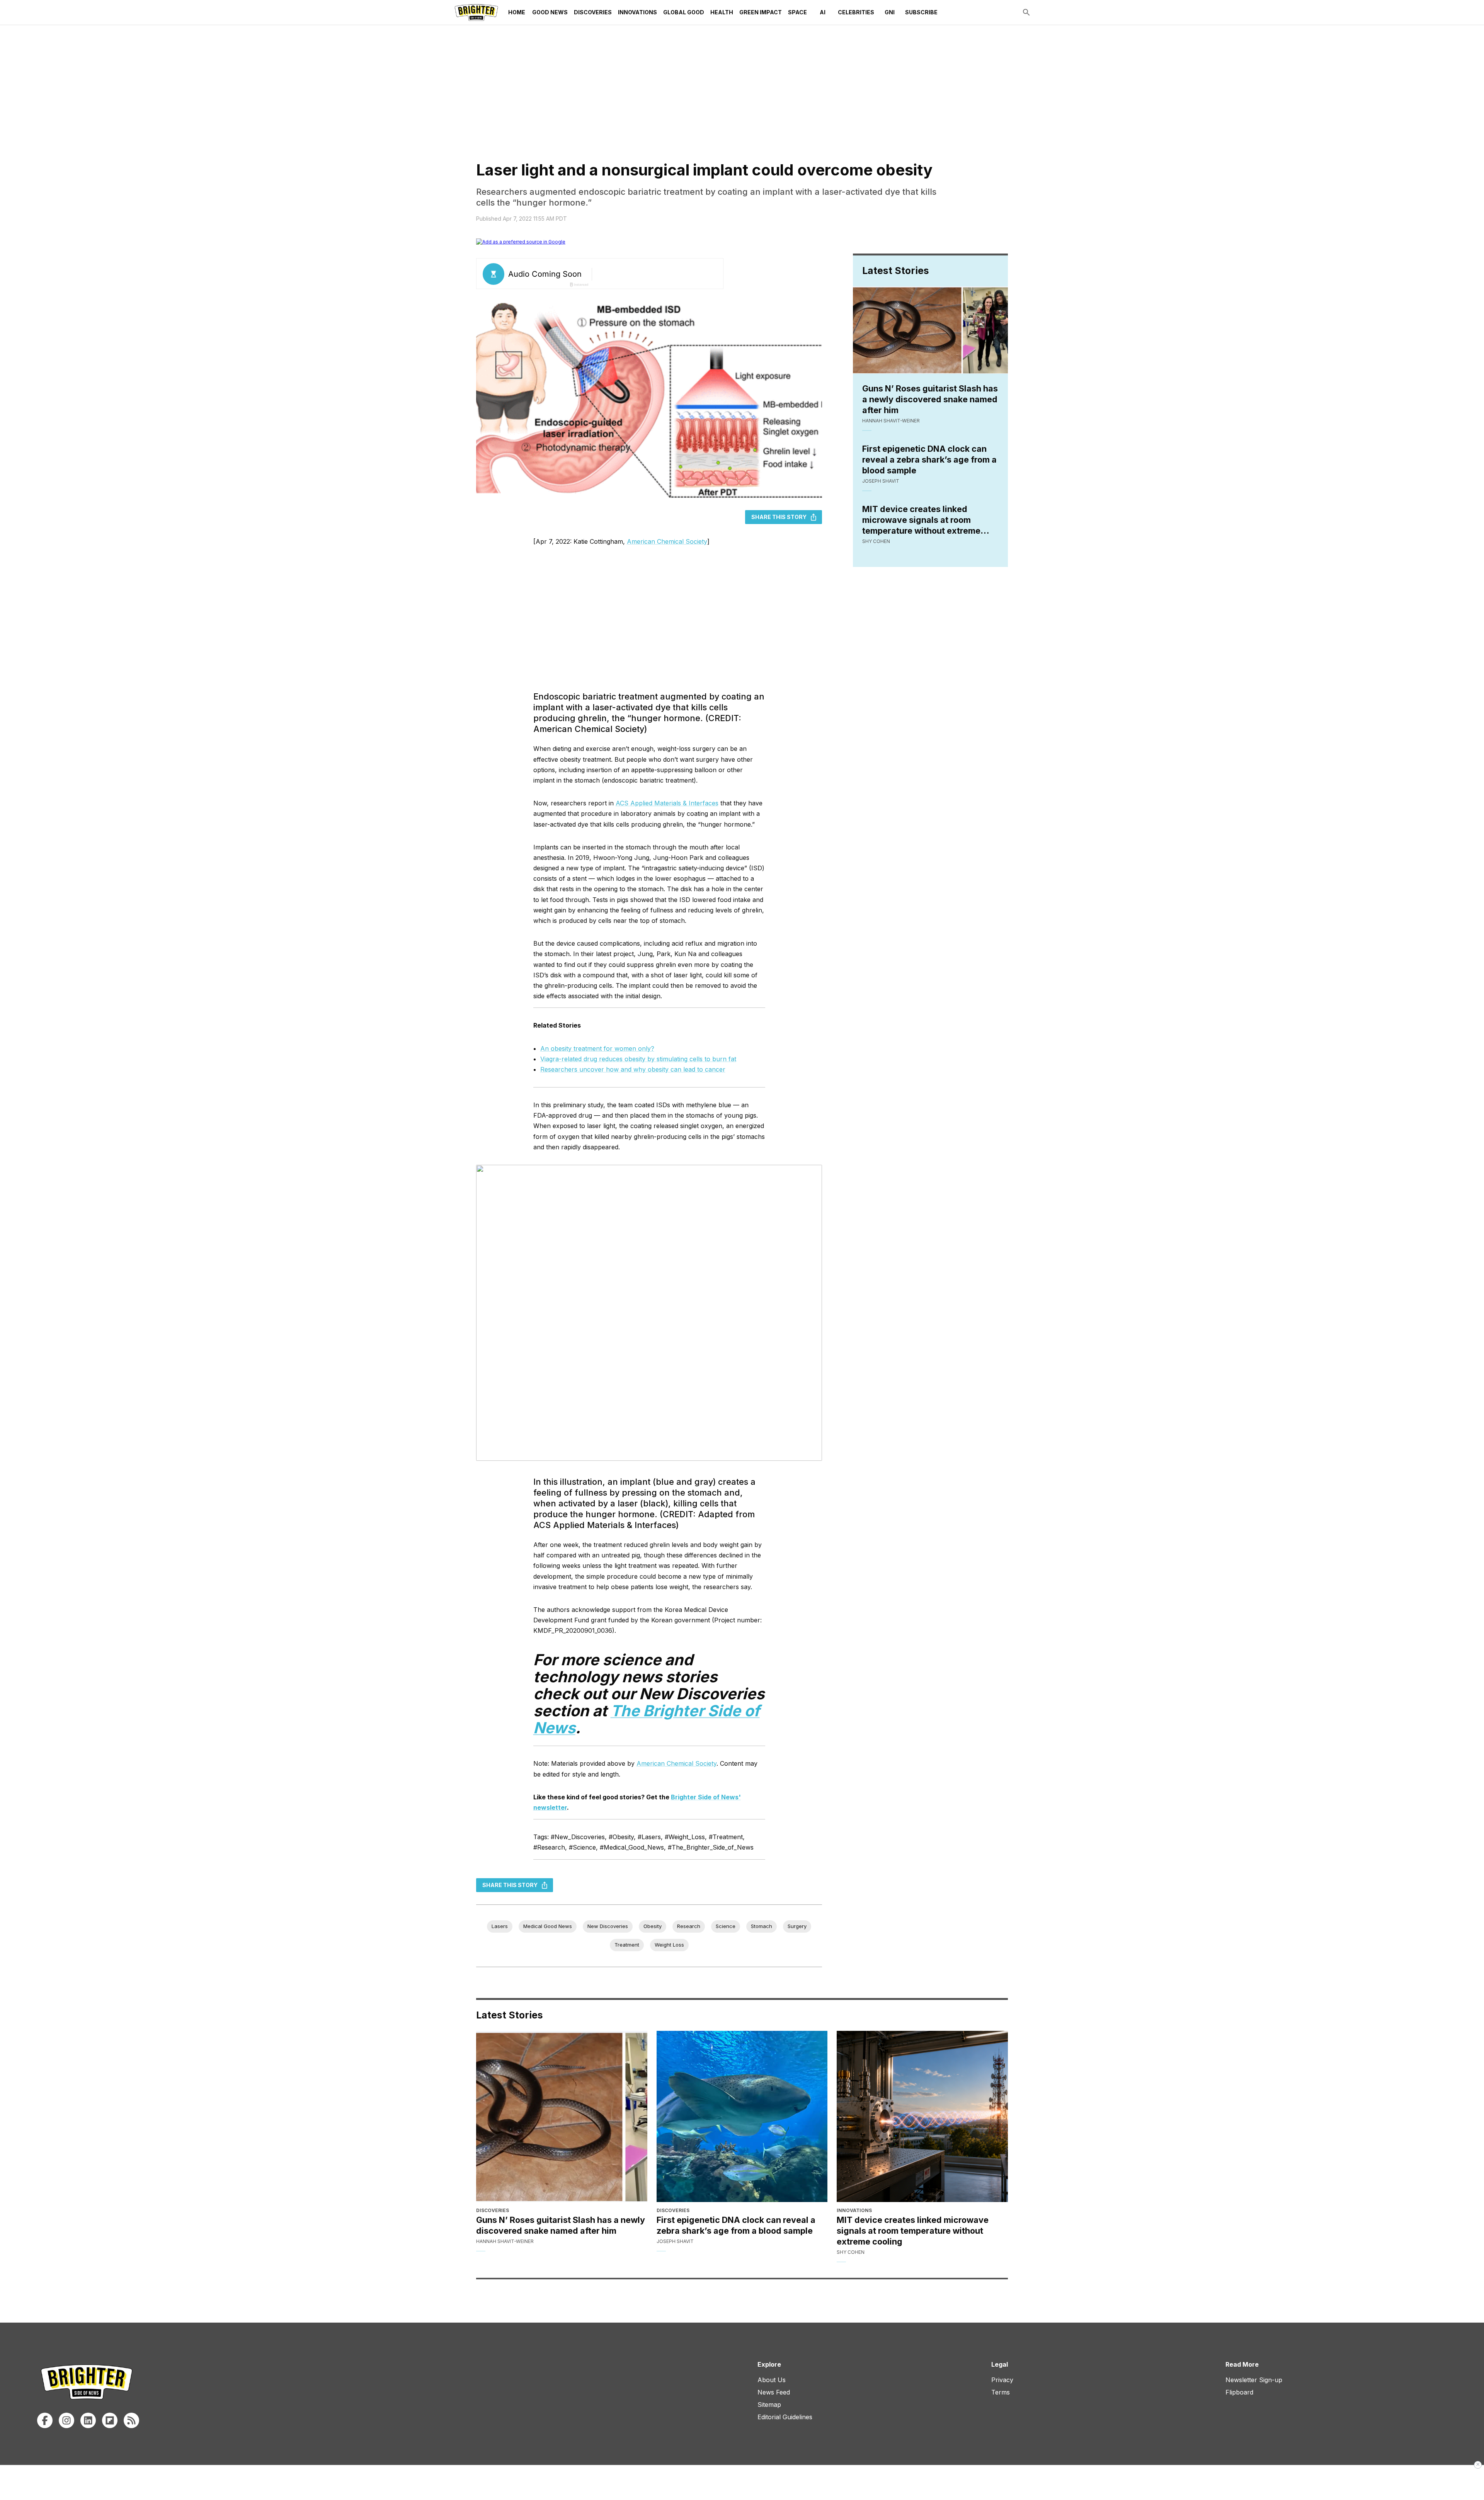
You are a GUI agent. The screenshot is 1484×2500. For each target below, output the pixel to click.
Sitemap (769, 2405)
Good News (550, 12)
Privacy (1002, 2380)
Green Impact (761, 12)
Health (722, 12)
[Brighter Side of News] (476, 12)
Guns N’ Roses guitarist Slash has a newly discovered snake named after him (930, 399)
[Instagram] (66, 2420)
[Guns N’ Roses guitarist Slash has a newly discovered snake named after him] (562, 2116)
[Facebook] (45, 2420)
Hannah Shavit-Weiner (891, 421)
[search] (1026, 12)
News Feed (774, 2392)
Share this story (779, 517)
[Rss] (131, 2420)
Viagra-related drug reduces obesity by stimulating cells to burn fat (638, 1059)
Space (797, 12)
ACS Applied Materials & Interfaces (667, 803)
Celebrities (856, 12)
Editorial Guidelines (785, 2417)
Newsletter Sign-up (1254, 2380)
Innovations (637, 12)
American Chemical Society (667, 541)
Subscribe (921, 12)
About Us (772, 2380)
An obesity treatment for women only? (597, 1048)
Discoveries (593, 12)
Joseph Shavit (881, 481)
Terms (1001, 2392)
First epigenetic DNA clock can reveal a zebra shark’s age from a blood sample (929, 459)
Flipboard (1239, 2392)
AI (823, 12)
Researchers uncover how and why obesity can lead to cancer (633, 1069)
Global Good (684, 12)
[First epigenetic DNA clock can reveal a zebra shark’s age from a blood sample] (742, 2116)
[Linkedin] (88, 2420)
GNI (890, 12)
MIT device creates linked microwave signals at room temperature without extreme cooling (921, 520)
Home (517, 12)
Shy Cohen (876, 541)
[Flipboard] (110, 2420)
